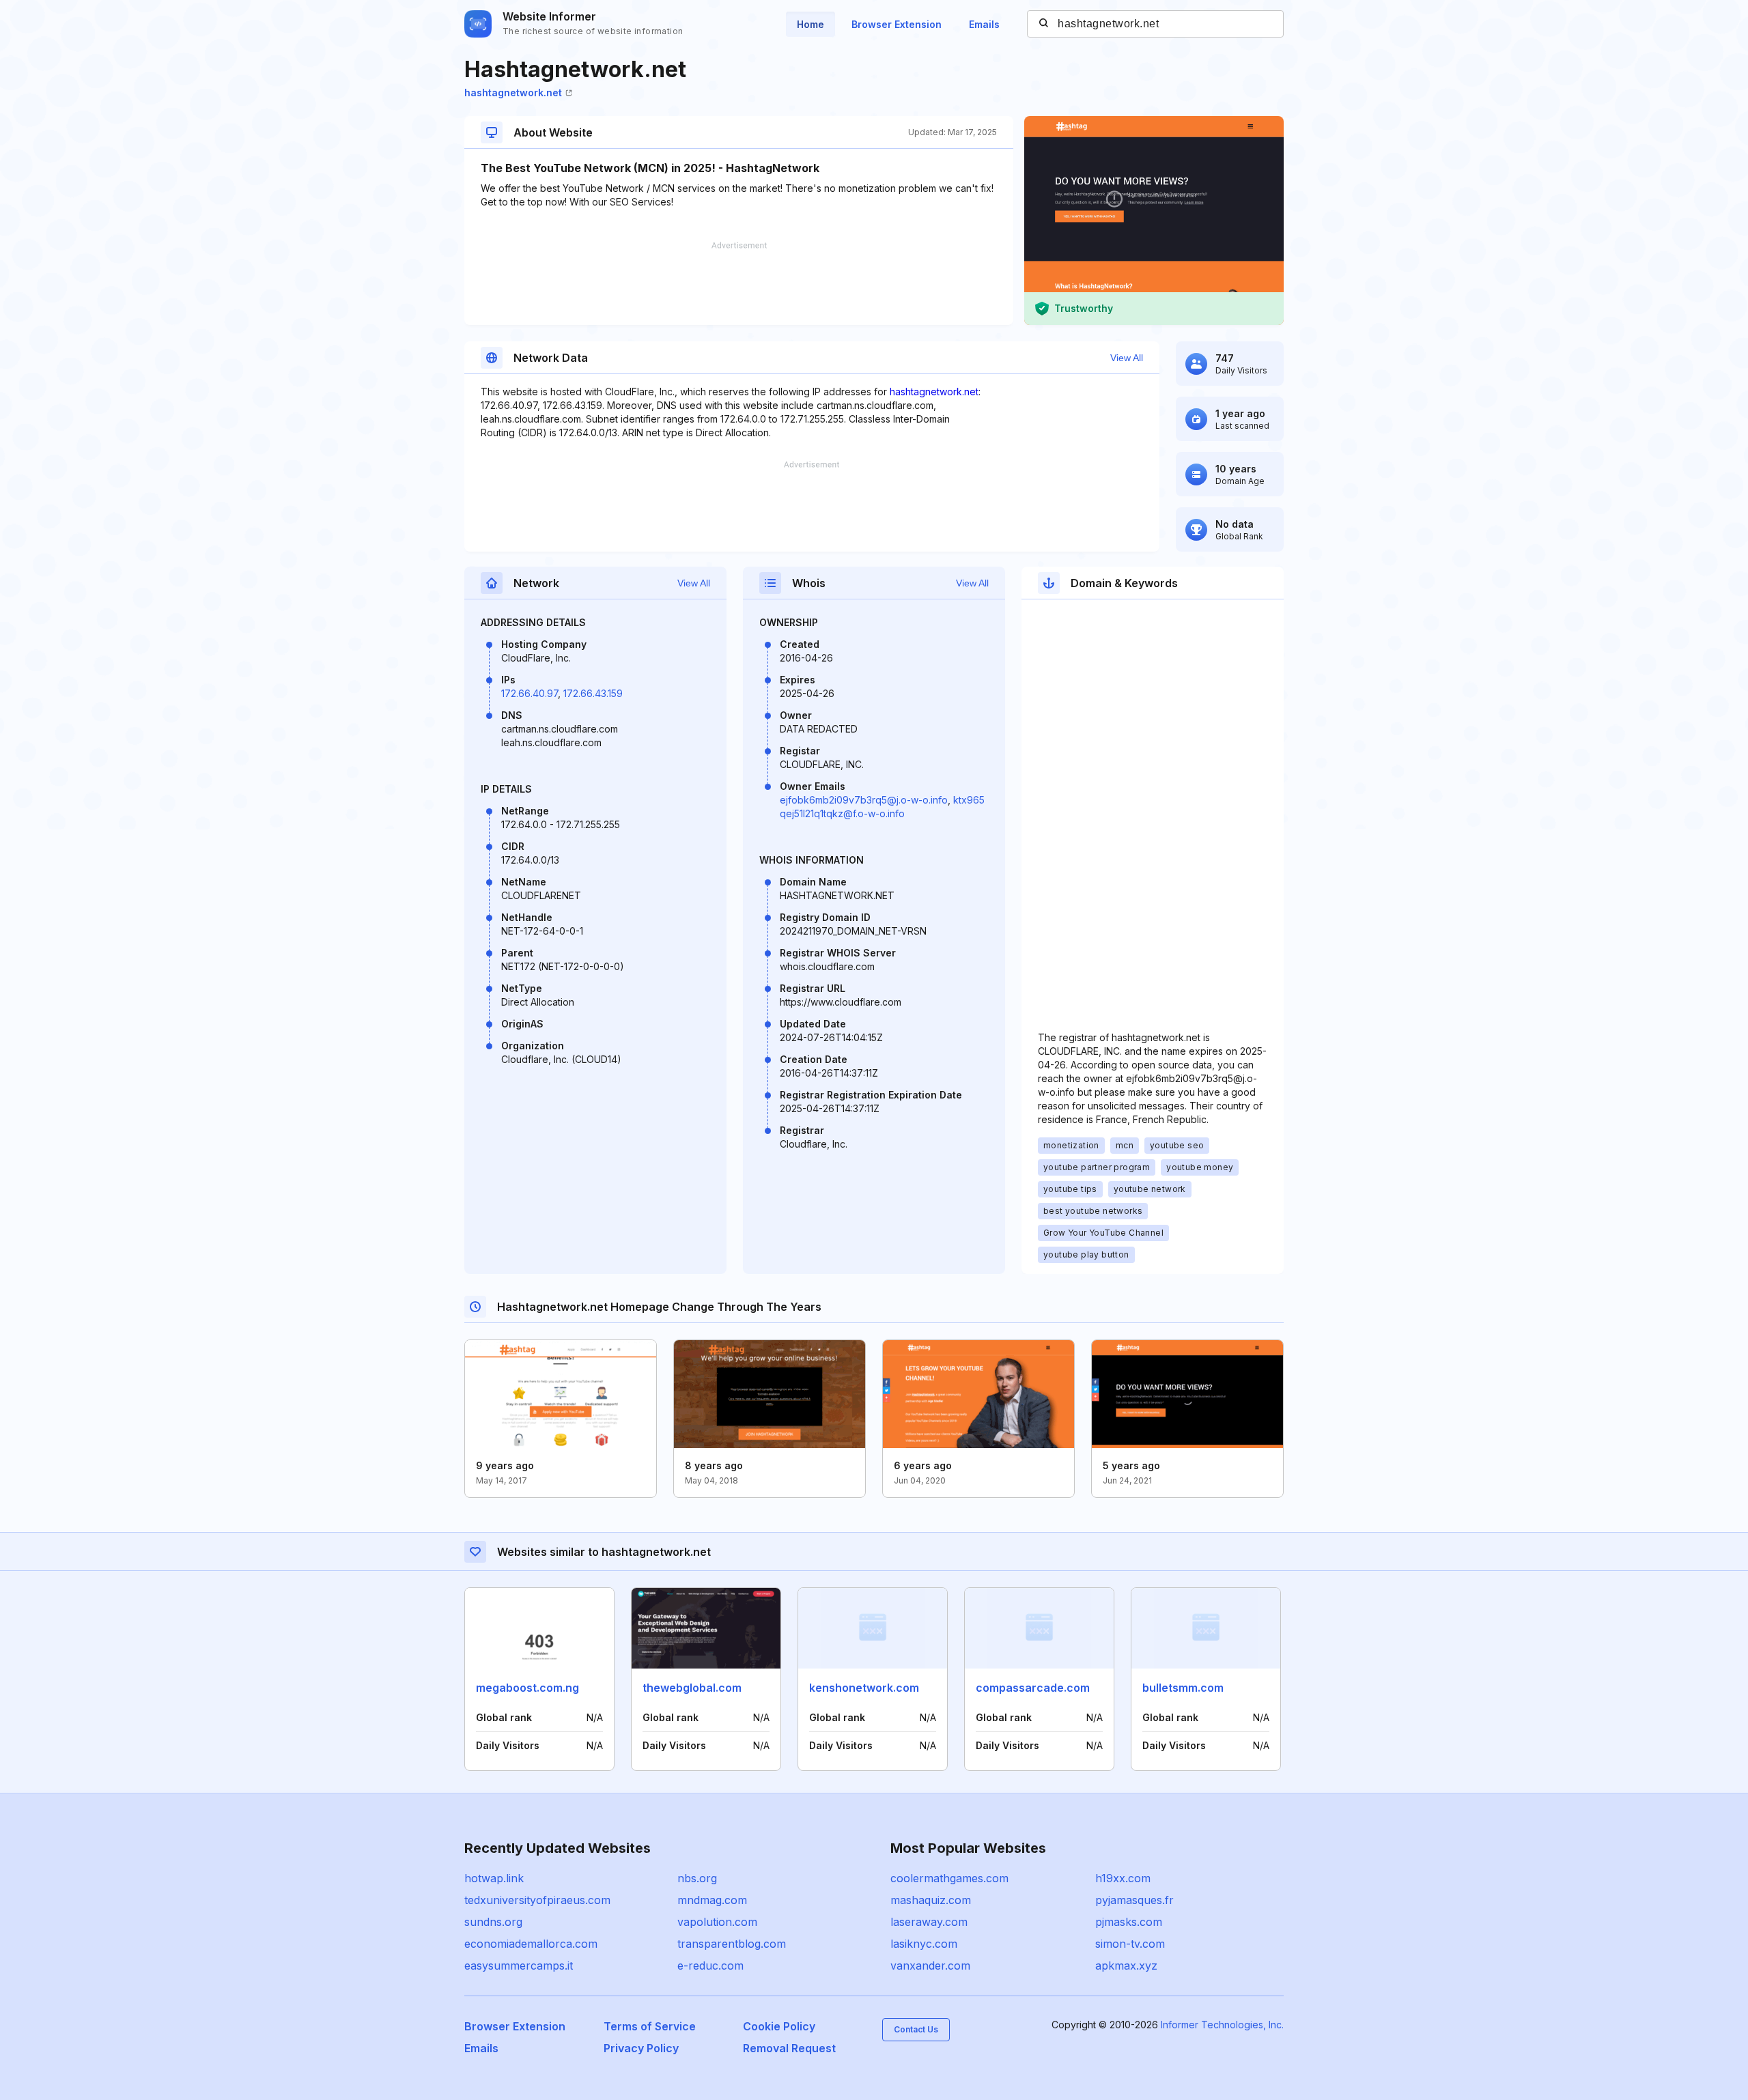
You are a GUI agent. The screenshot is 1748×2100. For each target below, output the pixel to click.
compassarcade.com (1033, 1688)
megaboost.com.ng (527, 1688)
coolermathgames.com (949, 1878)
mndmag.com (712, 1900)
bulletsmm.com (1183, 1688)
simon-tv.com (1130, 1944)
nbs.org (697, 1878)
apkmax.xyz (1126, 1966)
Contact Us (916, 2029)
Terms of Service (650, 2026)
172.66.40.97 (530, 693)
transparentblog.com (732, 1944)
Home (810, 24)
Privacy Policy (641, 2048)
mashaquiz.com (931, 1900)
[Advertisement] (739, 283)
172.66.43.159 (593, 693)
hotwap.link (494, 1878)
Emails (984, 24)
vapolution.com (717, 1922)
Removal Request (789, 2048)
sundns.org (493, 1922)
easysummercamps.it (519, 1966)
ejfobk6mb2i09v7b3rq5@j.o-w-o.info (864, 800)
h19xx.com (1123, 1878)
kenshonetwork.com (864, 1688)
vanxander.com (930, 1966)
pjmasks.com (1129, 1922)
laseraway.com (929, 1922)
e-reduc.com (710, 1966)
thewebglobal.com (692, 1688)
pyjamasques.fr (1134, 1900)
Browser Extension (897, 24)
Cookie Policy (779, 2026)
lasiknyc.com (924, 1944)
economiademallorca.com (531, 1944)
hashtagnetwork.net (513, 93)
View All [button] (1127, 358)
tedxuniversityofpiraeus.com (537, 1900)
